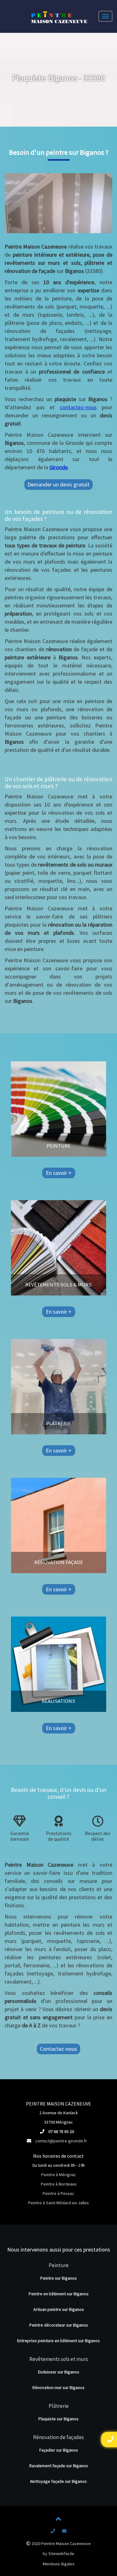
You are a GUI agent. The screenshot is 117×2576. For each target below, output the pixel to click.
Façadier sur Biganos (59, 2450)
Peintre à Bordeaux (59, 2184)
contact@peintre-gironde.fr (61, 2141)
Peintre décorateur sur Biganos (59, 2325)
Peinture (59, 2265)
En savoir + (59, 1173)
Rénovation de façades (58, 2437)
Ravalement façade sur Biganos (59, 2466)
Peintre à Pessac (58, 2193)
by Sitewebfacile (58, 2553)
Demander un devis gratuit (58, 484)
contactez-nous (78, 407)
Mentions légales (59, 2564)
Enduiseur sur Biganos (59, 2372)
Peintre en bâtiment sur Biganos (59, 2294)
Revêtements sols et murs (59, 2359)
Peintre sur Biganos (58, 2278)
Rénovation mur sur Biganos (58, 2387)
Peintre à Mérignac (59, 2175)
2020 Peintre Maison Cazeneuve (61, 2543)
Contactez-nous (58, 2049)
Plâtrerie (59, 2406)
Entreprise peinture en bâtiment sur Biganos (58, 2341)
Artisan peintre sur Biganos (59, 2309)
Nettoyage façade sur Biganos (58, 2481)
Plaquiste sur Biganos (58, 2419)
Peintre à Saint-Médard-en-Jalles (58, 2203)
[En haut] (59, 2520)
